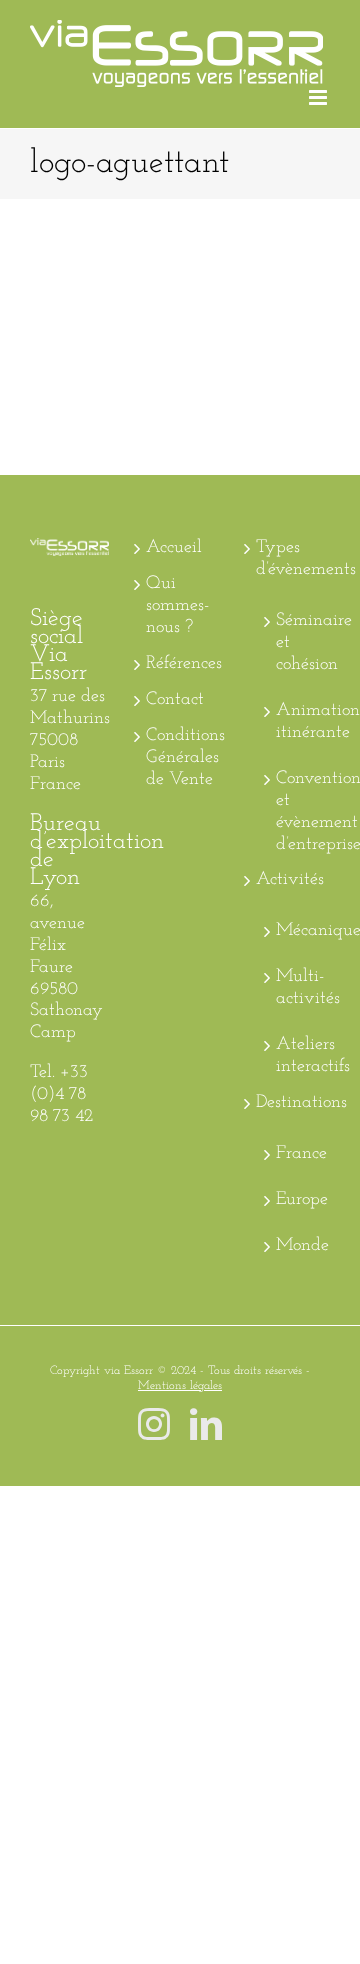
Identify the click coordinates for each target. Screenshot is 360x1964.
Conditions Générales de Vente (180, 758)
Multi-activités (298, 988)
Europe (298, 1200)
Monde (298, 1246)
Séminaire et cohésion (298, 643)
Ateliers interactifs (298, 1056)
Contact (175, 700)
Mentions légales (180, 1386)
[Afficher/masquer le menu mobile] (319, 97)
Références (180, 664)
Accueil (174, 548)
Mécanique (298, 931)
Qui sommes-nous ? (177, 606)
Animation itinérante (298, 722)
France (298, 1154)
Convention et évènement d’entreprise (298, 812)
